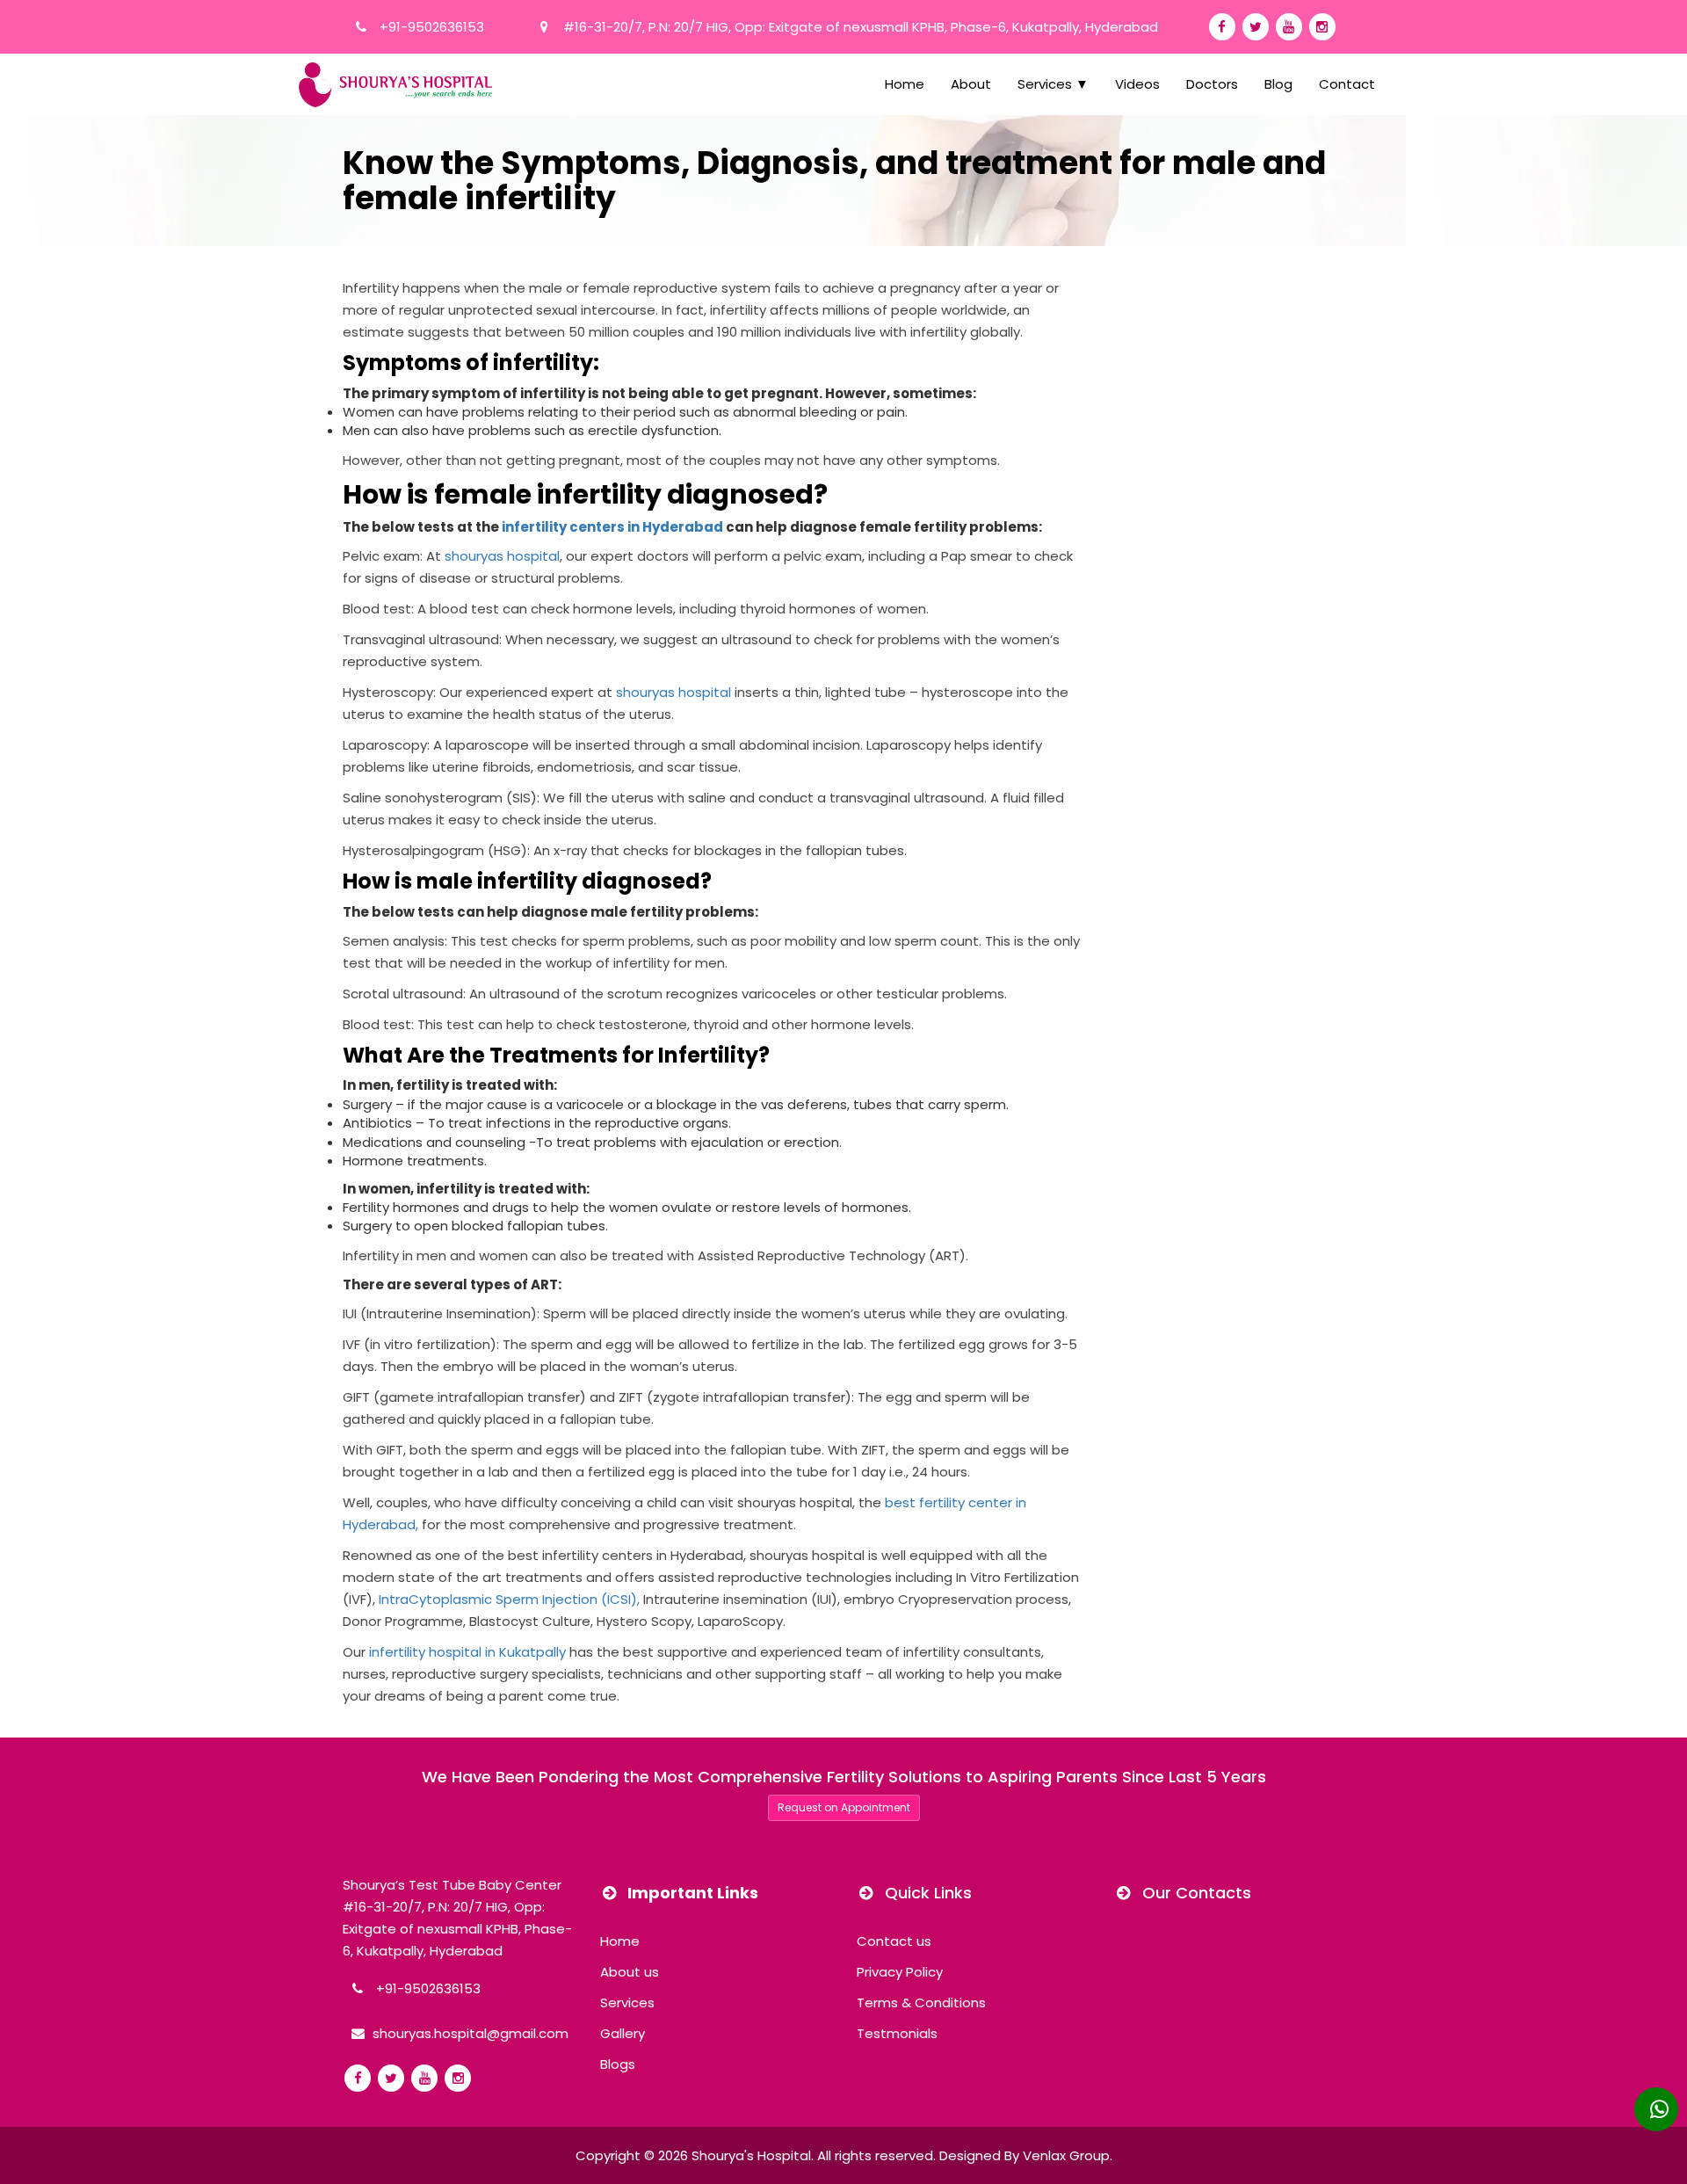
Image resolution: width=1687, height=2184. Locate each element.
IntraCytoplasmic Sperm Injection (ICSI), (509, 1599)
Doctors (1212, 84)
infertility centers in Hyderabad (612, 527)
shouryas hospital (502, 556)
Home (905, 84)
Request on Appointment (844, 1807)
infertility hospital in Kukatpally (467, 1652)
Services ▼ (1053, 84)
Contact (1347, 84)
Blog (1278, 84)
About (971, 84)
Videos (1137, 84)
